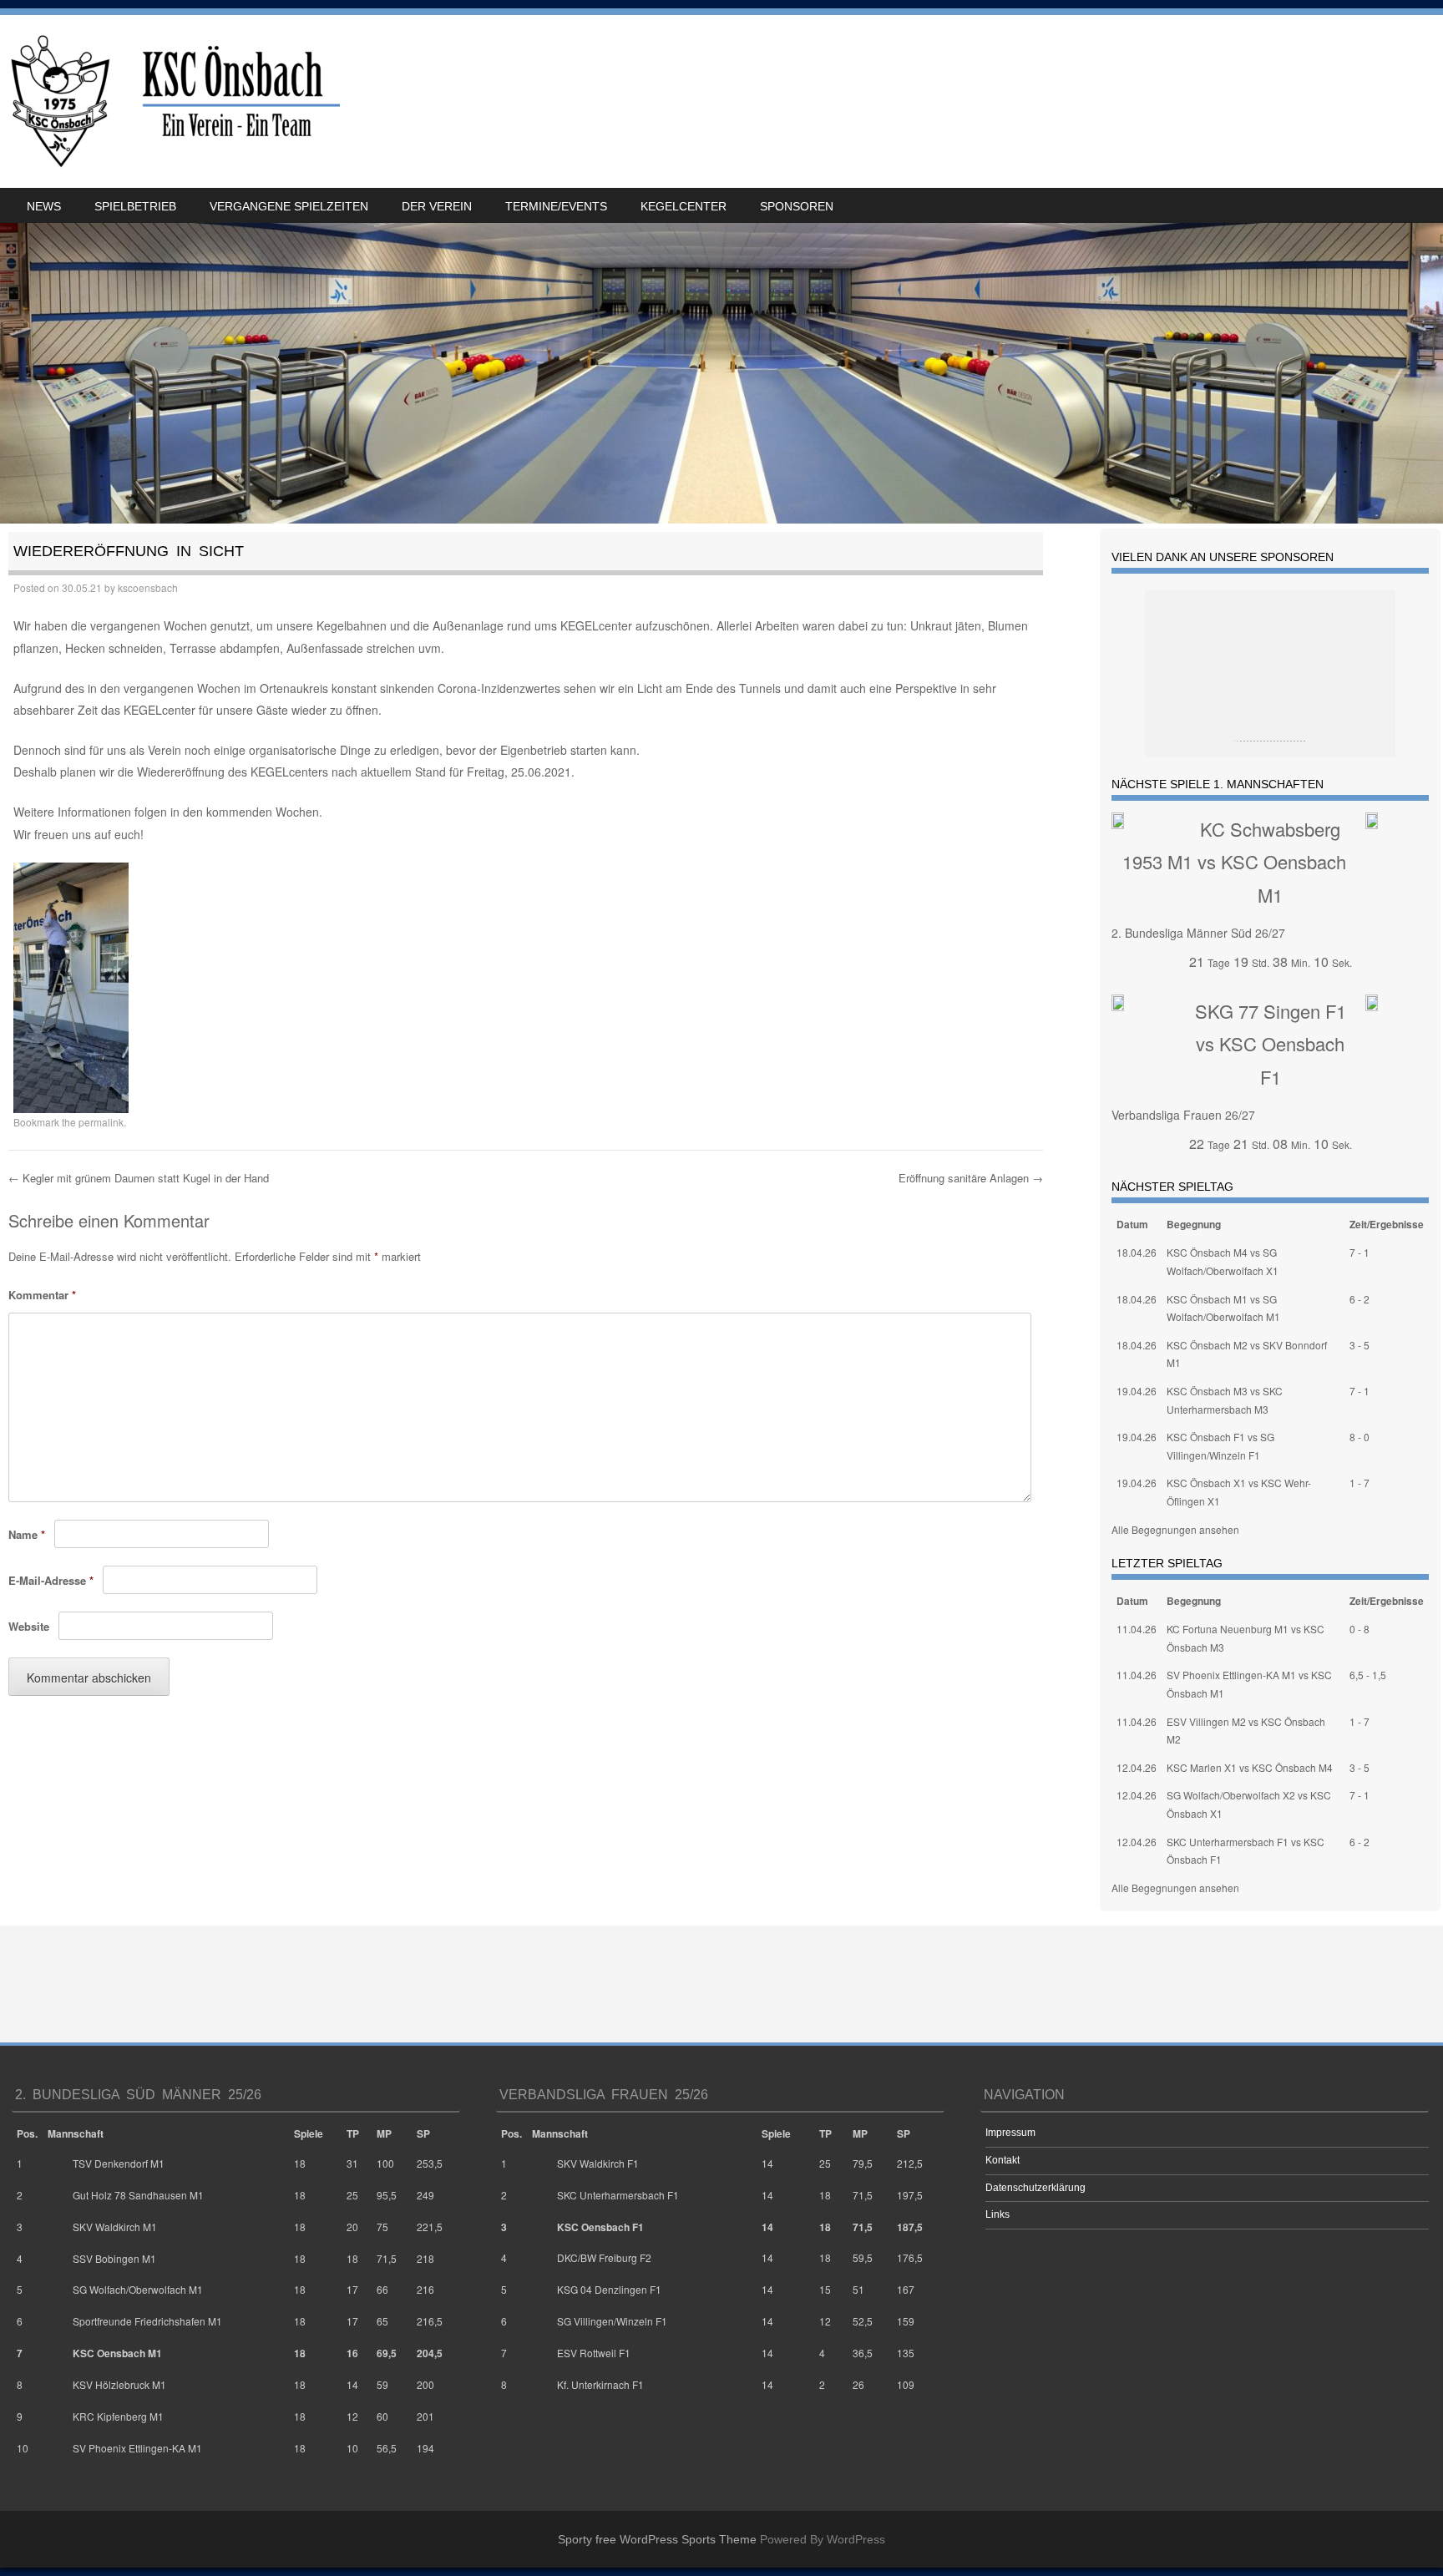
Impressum (1010, 2133)
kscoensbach (148, 587)
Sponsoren (797, 206)
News (44, 206)
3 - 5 (1359, 1345)
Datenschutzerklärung (1035, 2188)
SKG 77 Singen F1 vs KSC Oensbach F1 (1271, 1044)
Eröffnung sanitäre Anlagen (971, 1178)
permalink (101, 1122)
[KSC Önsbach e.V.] (172, 101)
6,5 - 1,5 (1368, 1675)
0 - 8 (1359, 1629)
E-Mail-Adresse (51, 1580)
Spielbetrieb (135, 206)
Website (29, 1626)
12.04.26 (1137, 1767)
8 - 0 (1359, 1437)
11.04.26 (1137, 1629)
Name (27, 1534)
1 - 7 (1359, 1483)
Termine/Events (556, 206)
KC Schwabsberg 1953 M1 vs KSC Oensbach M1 (1234, 862)
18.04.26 (1137, 1252)
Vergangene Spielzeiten (289, 206)
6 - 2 (1359, 1299)
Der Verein (437, 206)
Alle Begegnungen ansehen (1175, 1529)
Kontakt (1003, 2160)
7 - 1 (1359, 1252)
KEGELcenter (684, 206)
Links (997, 2214)
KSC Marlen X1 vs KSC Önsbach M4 (1250, 1767)
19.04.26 (1137, 1391)
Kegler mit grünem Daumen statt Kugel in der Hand (139, 1178)
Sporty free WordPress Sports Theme (657, 2539)
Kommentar (42, 1295)
